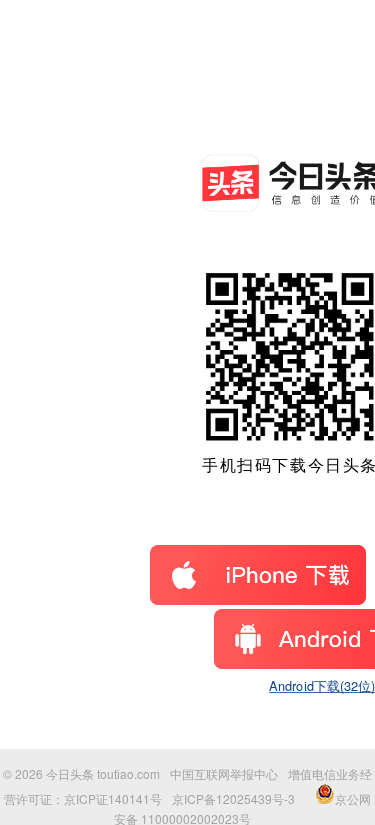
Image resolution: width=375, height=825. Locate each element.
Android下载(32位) (322, 686)
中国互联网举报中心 (224, 773)
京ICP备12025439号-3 (233, 798)
